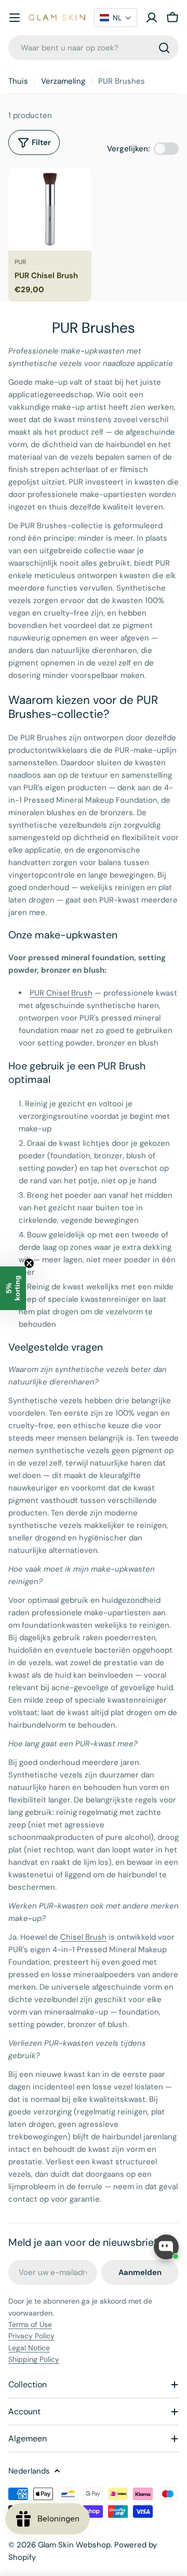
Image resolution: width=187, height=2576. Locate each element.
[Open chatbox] (166, 2247)
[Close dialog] (176, 1251)
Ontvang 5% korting (138, 1324)
